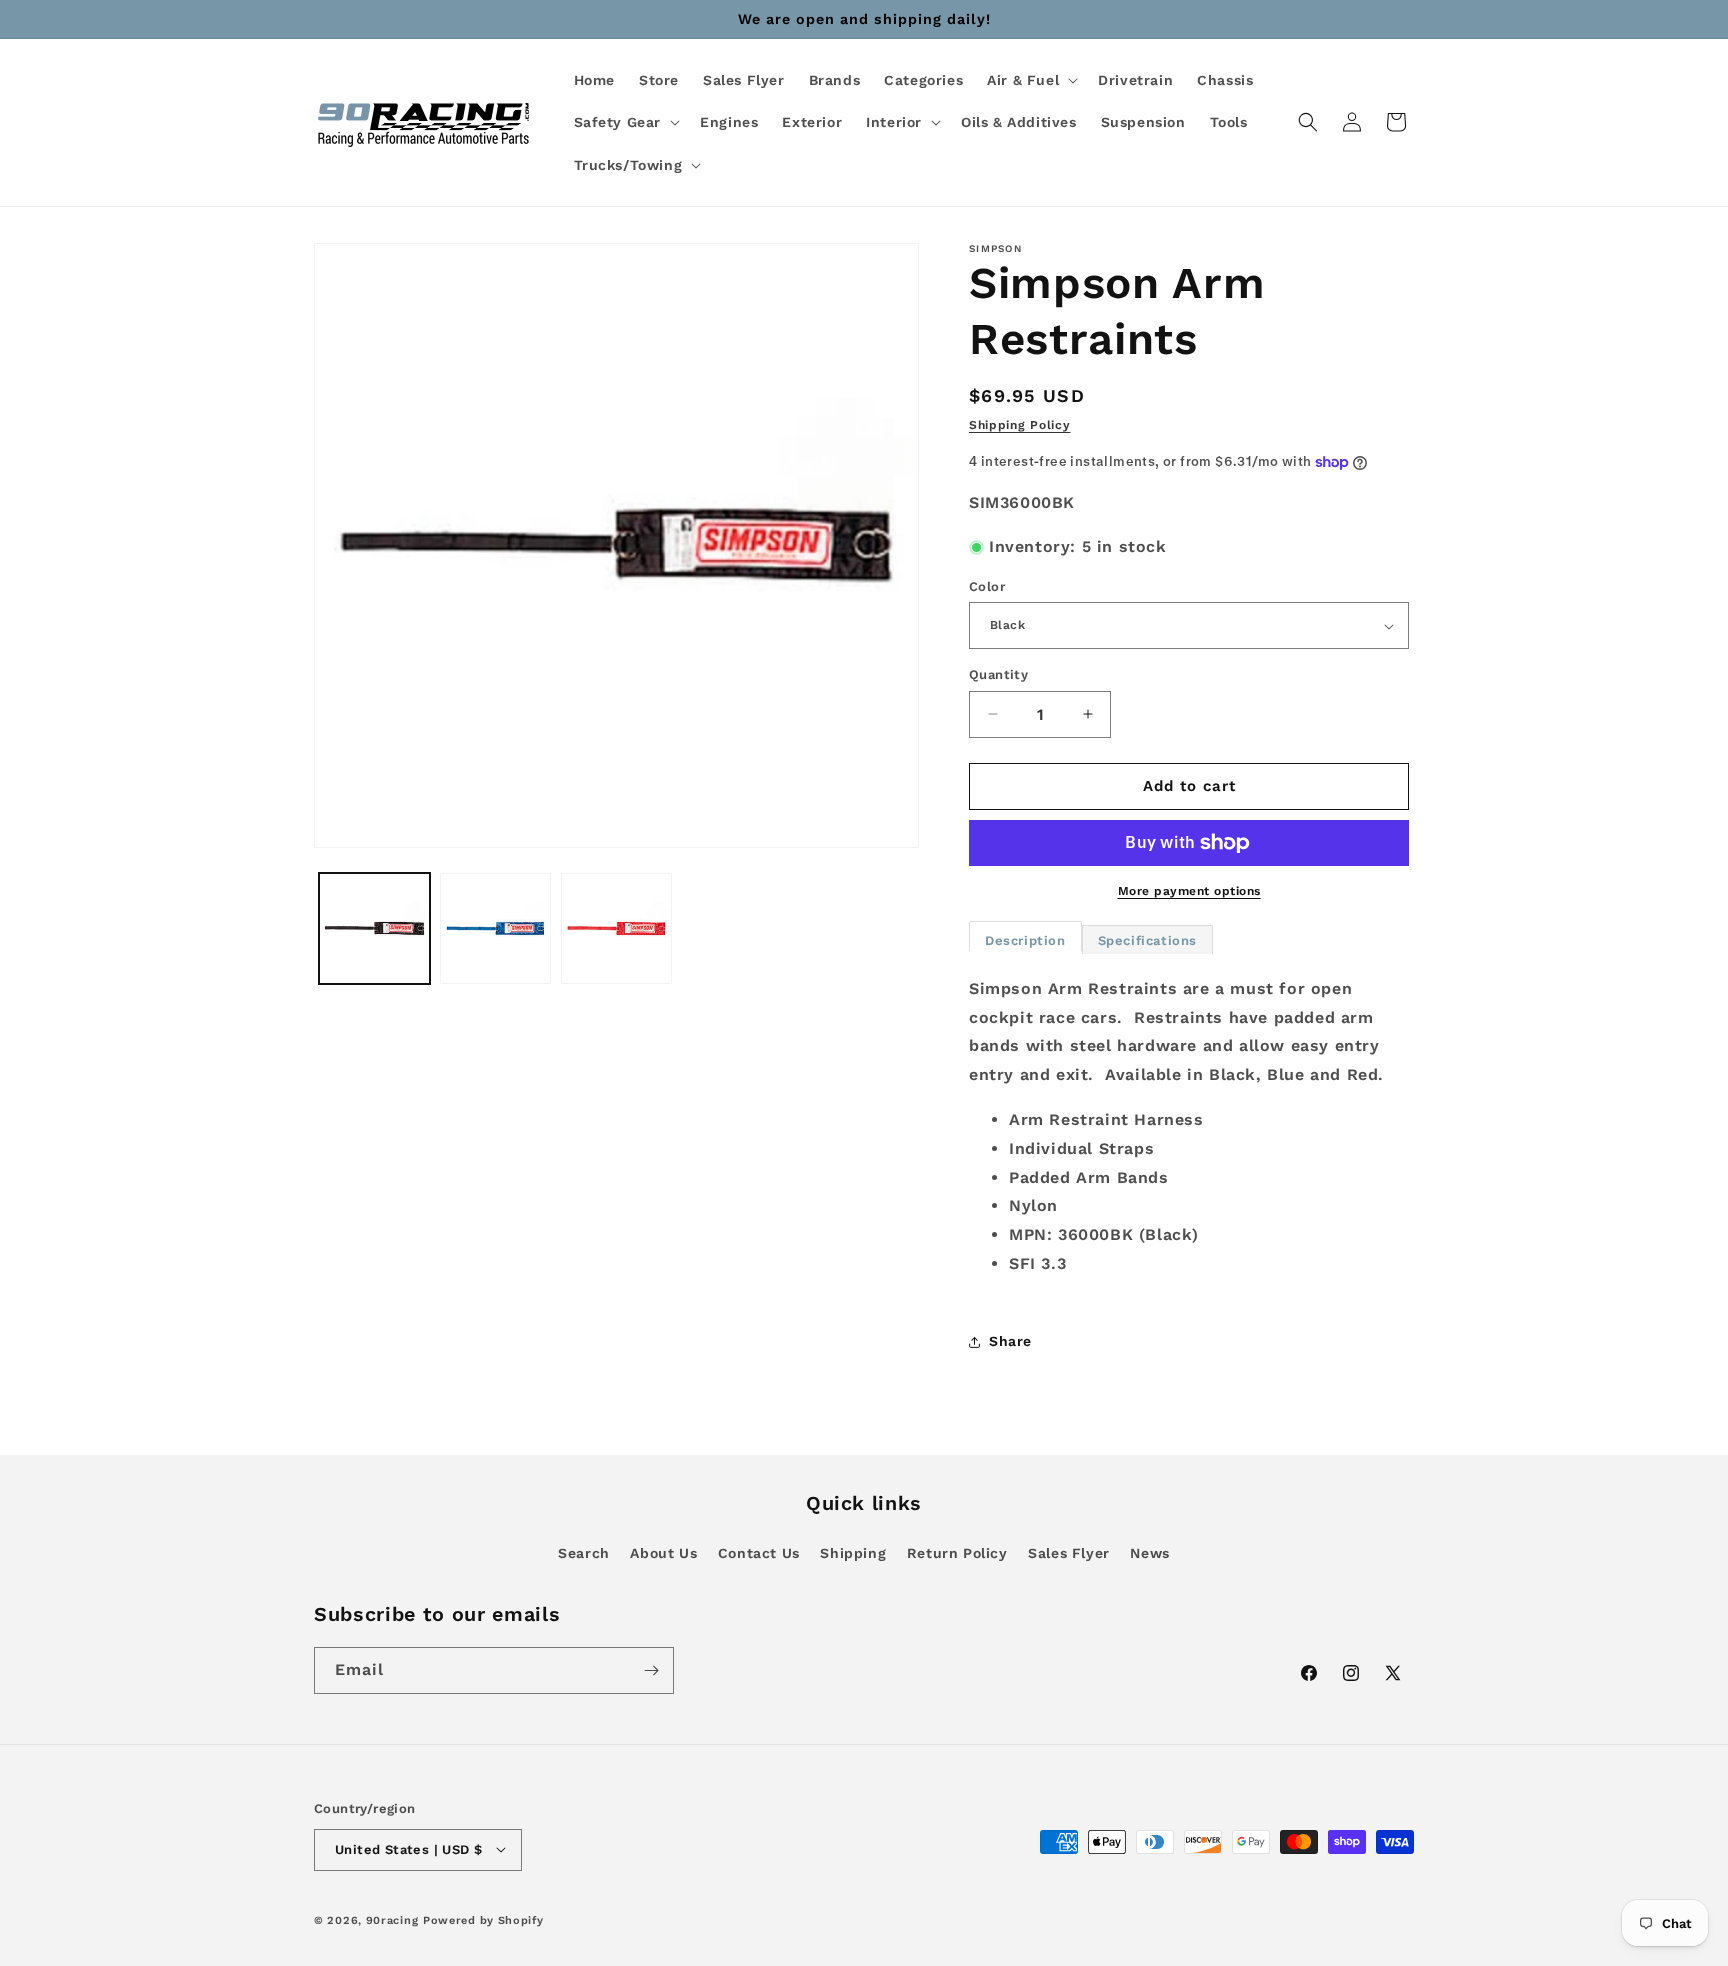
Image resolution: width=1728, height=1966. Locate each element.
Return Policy (957, 1553)
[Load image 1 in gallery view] (374, 928)
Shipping (853, 1553)
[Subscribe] (651, 1670)
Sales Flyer (1069, 1553)
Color (987, 586)
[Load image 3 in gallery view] (616, 928)
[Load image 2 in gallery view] (495, 928)
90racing (392, 1919)
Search (584, 1553)
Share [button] (1010, 1341)
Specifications (1147, 940)
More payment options (1189, 891)
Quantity (998, 674)
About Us (663, 1553)
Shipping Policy (1020, 425)
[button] (1030, 80)
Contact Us (759, 1553)
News (1149, 1553)
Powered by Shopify (483, 1919)
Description (1025, 940)
